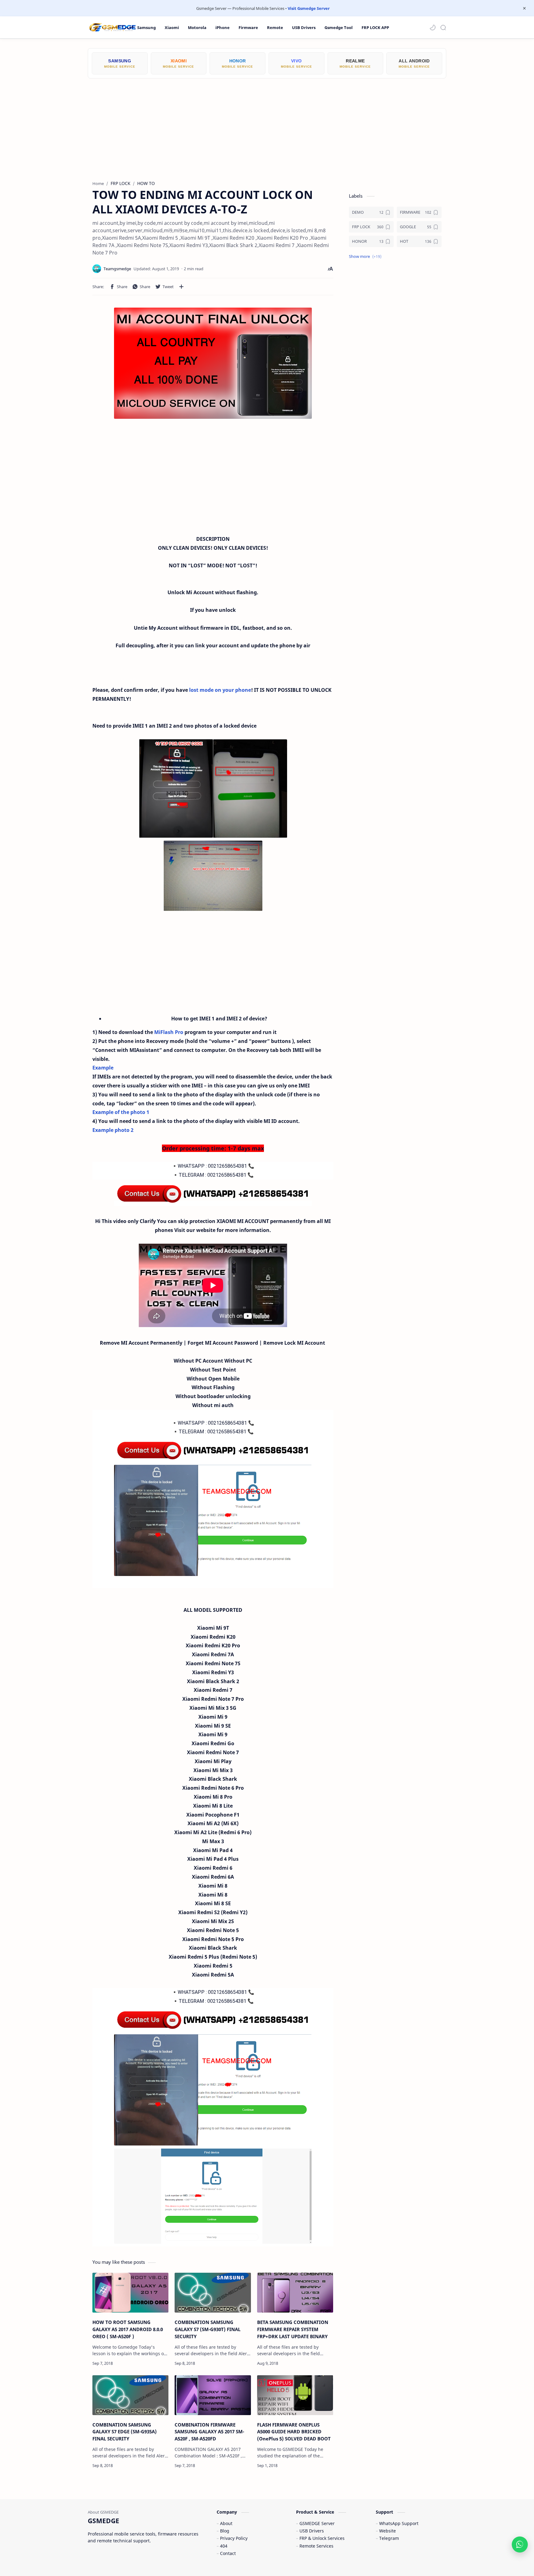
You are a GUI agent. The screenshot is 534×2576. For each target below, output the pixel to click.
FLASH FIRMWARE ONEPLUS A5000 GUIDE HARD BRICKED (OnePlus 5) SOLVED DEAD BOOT (294, 2432)
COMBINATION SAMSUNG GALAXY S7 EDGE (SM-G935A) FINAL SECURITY (125, 2432)
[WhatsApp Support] (520, 2544)
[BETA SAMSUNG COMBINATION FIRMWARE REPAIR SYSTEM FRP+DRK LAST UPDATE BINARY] (295, 2293)
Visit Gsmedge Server (309, 8)
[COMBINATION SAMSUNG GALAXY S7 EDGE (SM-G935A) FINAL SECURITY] (130, 2395)
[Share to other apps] (181, 287)
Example (103, 1068)
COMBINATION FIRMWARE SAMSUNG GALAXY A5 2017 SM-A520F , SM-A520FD (209, 2432)
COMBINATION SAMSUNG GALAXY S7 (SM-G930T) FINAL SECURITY (208, 2329)
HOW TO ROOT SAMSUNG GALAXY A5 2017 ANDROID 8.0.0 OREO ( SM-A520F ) (128, 2329)
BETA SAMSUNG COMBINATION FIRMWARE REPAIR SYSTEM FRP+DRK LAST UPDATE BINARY (293, 2329)
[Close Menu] (524, 8)
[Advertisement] (267, 125)
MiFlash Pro (169, 1032)
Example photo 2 (113, 1130)
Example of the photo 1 (121, 1112)
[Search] (443, 27)
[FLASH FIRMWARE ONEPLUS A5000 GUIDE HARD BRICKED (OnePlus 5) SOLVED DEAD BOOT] (295, 2395)
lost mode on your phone (220, 690)
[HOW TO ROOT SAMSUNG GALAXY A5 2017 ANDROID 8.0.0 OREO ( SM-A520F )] (130, 2293)
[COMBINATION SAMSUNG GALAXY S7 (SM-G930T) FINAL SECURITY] (213, 2293)
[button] (433, 27)
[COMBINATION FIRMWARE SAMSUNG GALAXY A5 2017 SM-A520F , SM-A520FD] (213, 2395)
